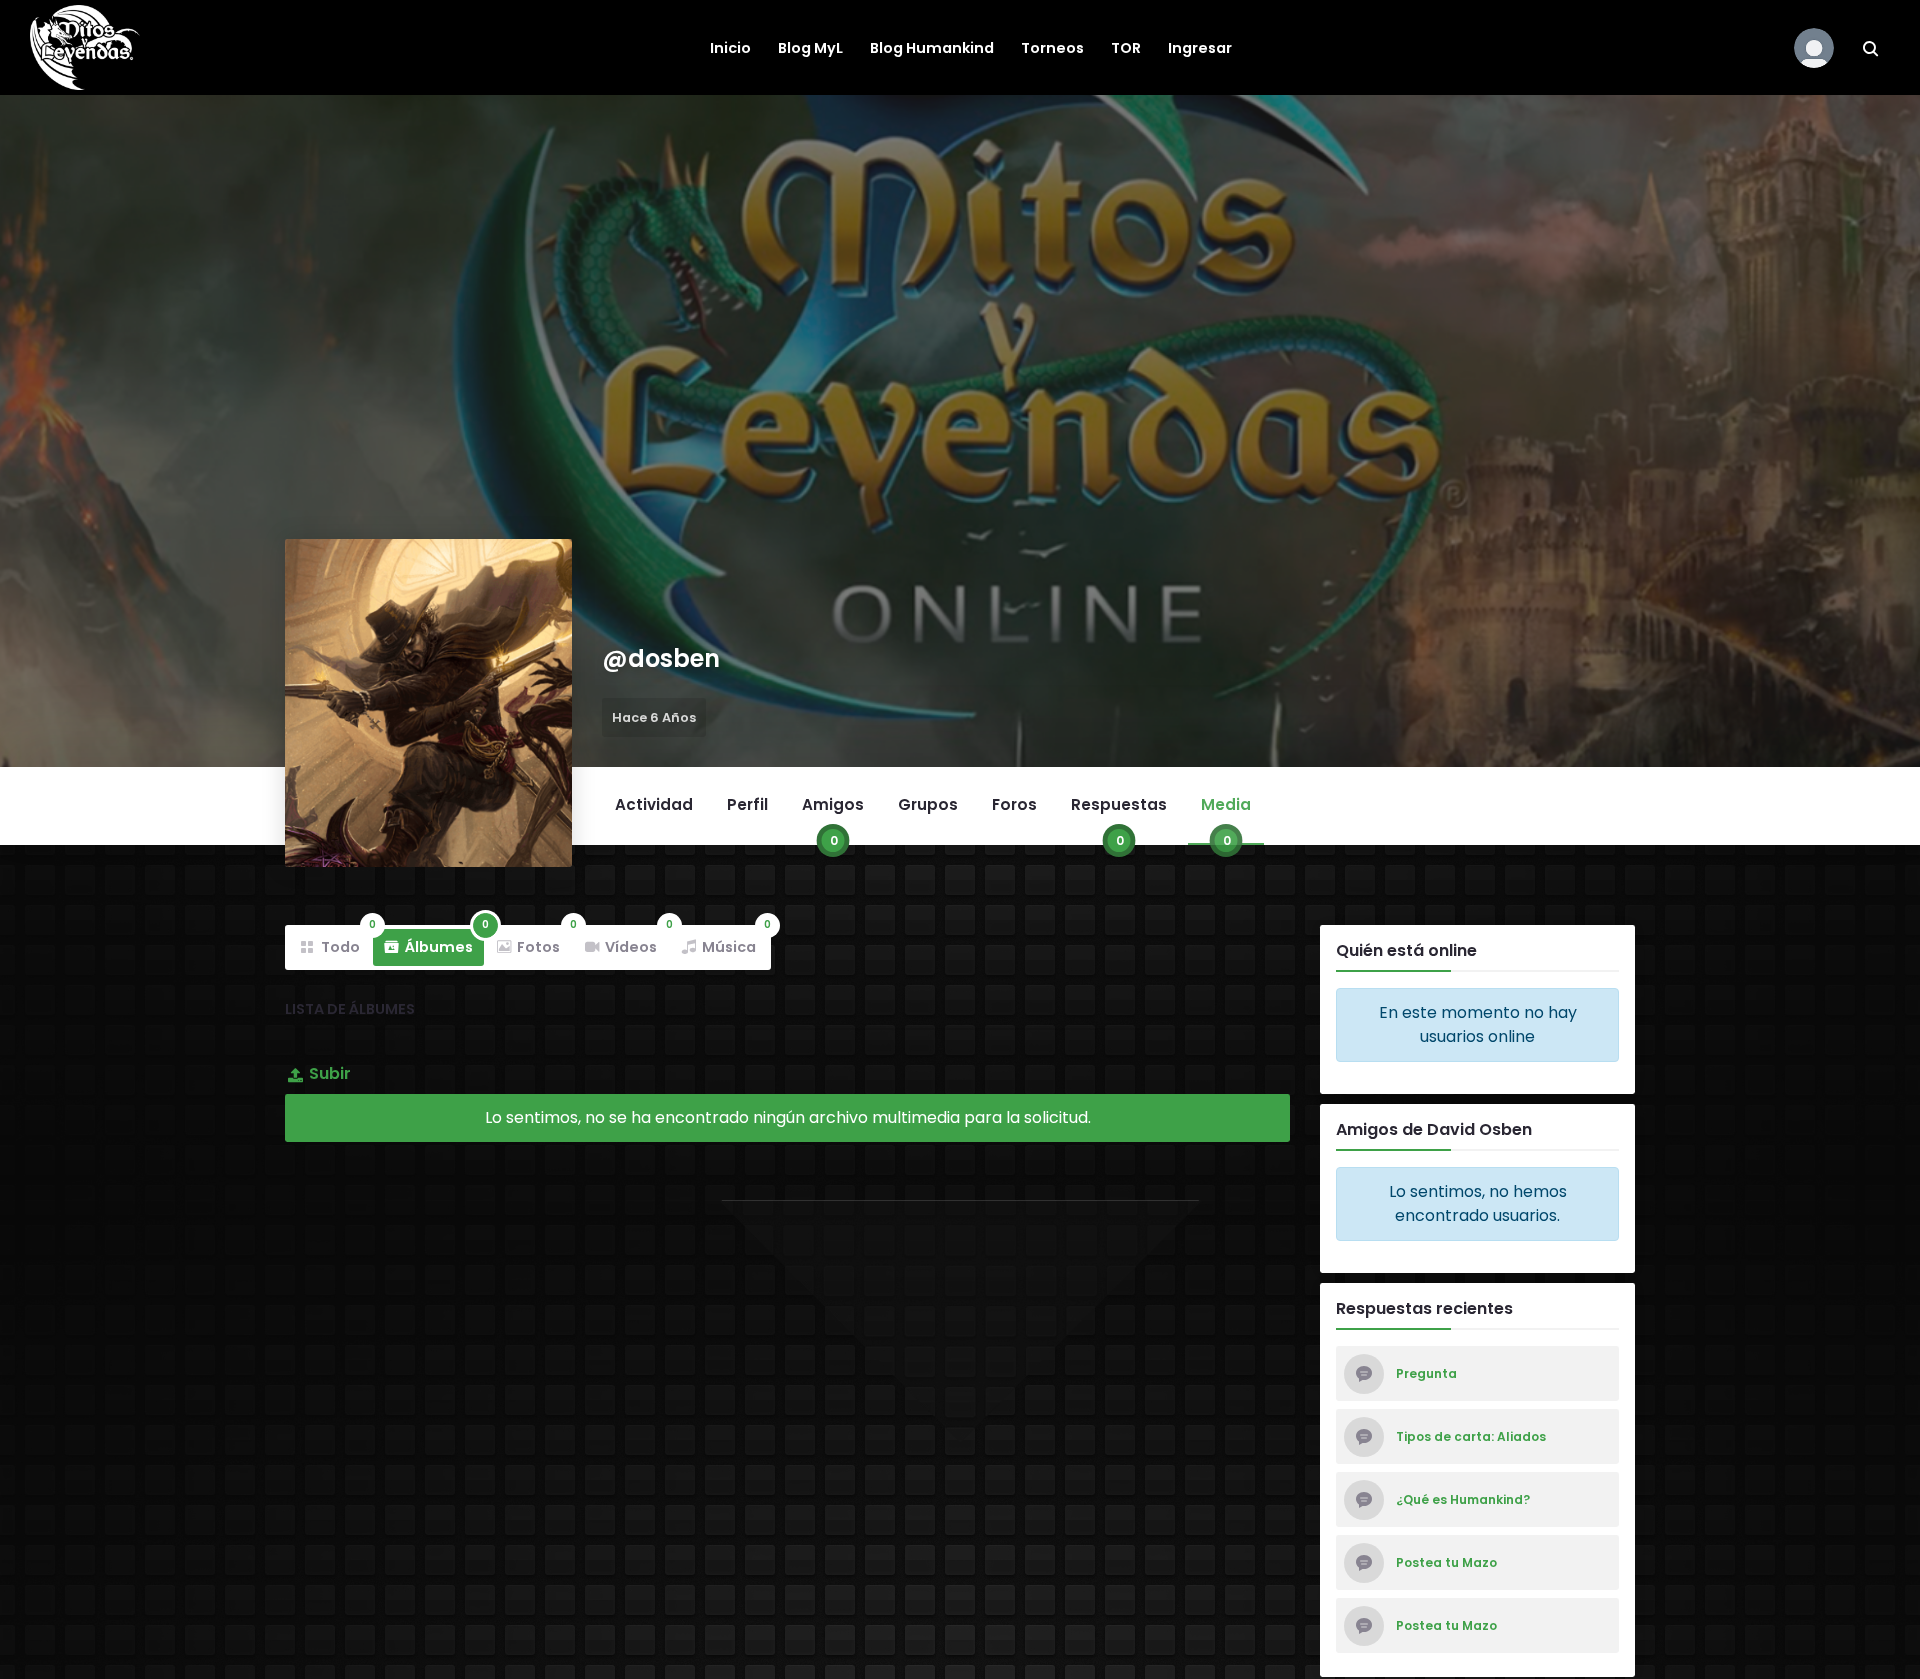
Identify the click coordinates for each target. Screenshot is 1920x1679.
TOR (1126, 48)
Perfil (747, 804)
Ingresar (1200, 48)
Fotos (544, 943)
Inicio (730, 48)
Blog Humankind (932, 48)
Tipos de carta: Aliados (1471, 1437)
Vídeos (636, 943)
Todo (346, 943)
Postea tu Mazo (1446, 1563)
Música (734, 943)
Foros (1014, 804)
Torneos (1052, 48)
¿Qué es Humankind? (1463, 1500)
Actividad (654, 804)
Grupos (928, 804)
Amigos (833, 819)
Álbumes (444, 943)
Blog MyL (810, 48)
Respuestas (1119, 819)
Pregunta (1426, 1374)
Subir (330, 1073)
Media (1226, 819)
